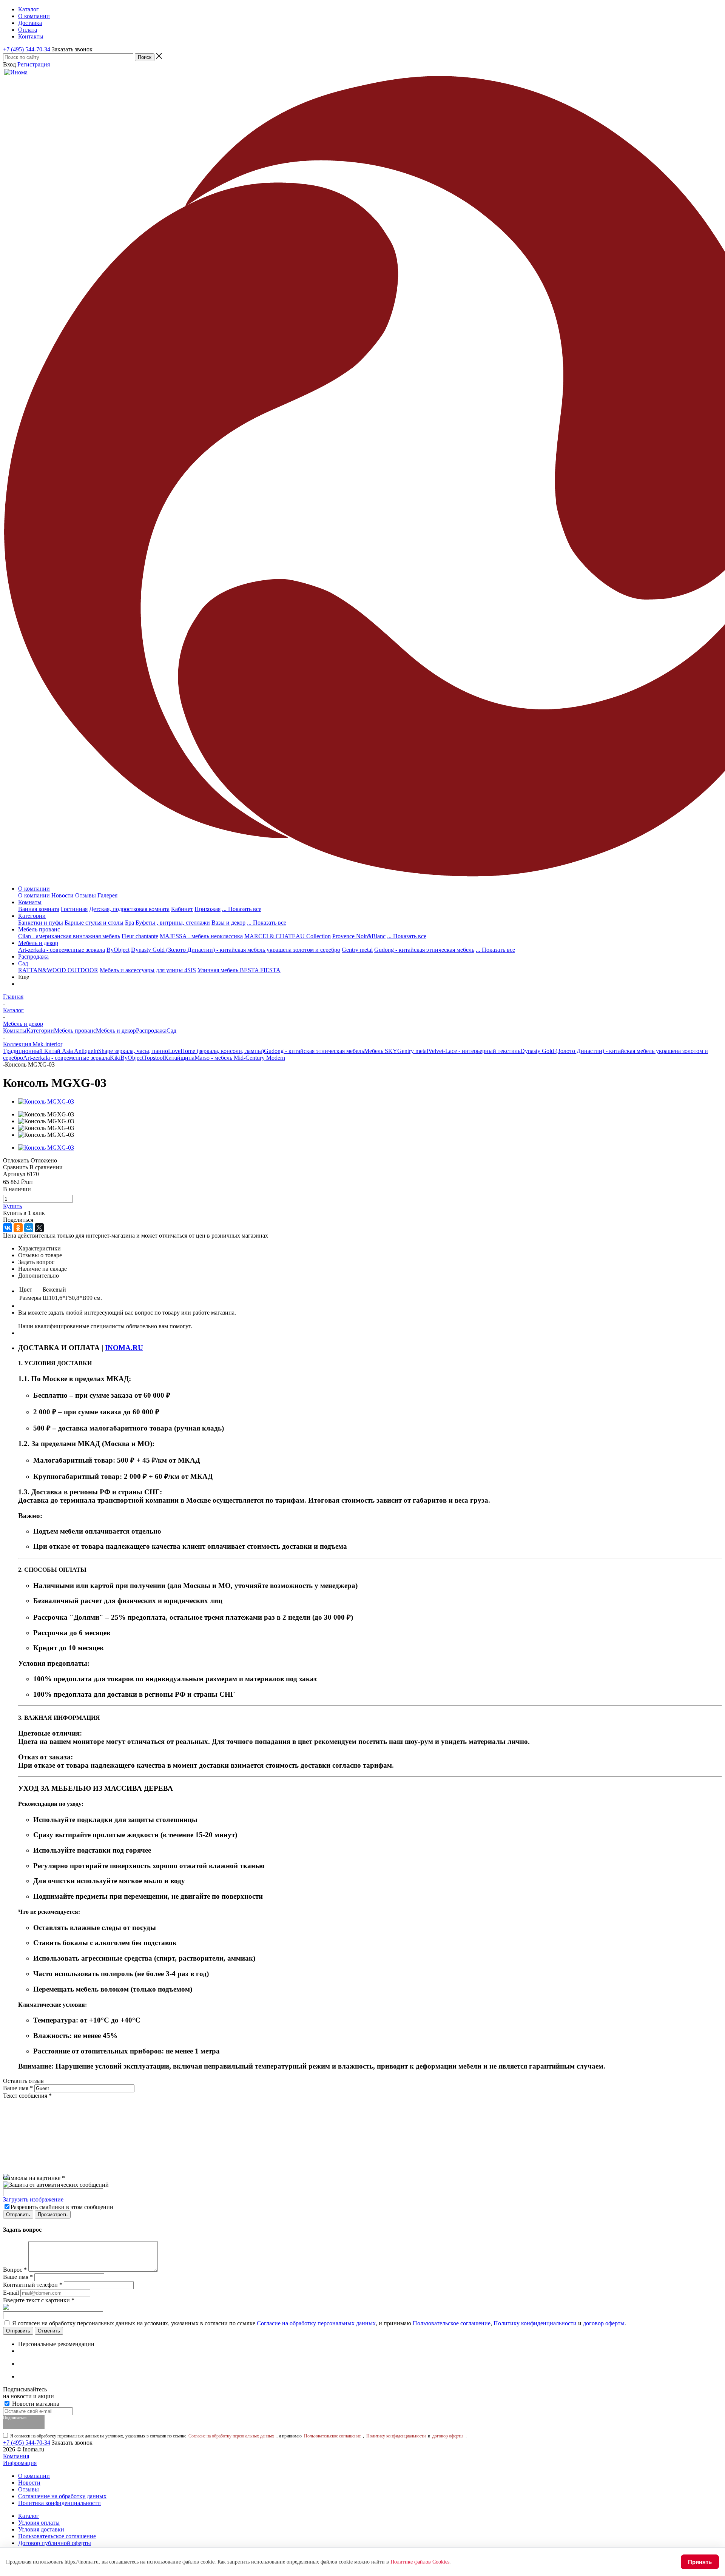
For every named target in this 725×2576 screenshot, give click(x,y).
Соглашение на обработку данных (62, 2496)
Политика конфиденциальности (59, 2503)
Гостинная (74, 909)
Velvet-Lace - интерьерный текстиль (474, 1051)
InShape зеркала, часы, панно (131, 1051)
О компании (34, 889)
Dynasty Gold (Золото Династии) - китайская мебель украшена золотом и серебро (236, 950)
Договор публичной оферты (55, 2543)
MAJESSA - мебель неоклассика (201, 936)
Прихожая (207, 909)
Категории (32, 916)
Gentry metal (357, 950)
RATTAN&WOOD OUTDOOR (58, 970)
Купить (12, 1206)
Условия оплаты (39, 2523)
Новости (62, 895)
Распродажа (33, 957)
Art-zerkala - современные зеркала (62, 950)
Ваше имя (18, 2088)
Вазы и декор (228, 923)
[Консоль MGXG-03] (46, 1101)
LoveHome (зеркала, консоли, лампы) (216, 1051)
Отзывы (86, 895)
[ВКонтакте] (8, 1228)
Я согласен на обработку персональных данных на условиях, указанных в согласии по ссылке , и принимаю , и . (319, 2323)
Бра (130, 923)
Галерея (107, 895)
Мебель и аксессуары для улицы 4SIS (148, 970)
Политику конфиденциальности (535, 2323)
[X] (39, 1228)
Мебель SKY (381, 1051)
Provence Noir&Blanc (359, 936)
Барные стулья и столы (94, 923)
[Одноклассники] (18, 1228)
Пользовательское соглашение (452, 2323)
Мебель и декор (38, 943)
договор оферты (604, 2323)
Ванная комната (39, 909)
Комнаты (30, 902)
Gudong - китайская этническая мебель (424, 950)
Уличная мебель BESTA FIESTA (239, 970)
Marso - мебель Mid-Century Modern (240, 1058)
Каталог (29, 2516)
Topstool (154, 1058)
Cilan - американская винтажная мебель (69, 936)
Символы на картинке (34, 2178)
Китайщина (179, 1058)
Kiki (115, 1058)
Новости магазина (35, 2404)
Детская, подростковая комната (129, 909)
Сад (23, 963)
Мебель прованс (39, 929)
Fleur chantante (140, 936)
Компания (16, 2456)
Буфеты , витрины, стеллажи (173, 923)
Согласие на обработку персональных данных (316, 2323)
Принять (700, 2562)
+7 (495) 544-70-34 (27, 49)
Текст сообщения (27, 2096)
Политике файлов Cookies (420, 2562)
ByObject (118, 950)
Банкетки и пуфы (41, 923)
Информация (20, 2463)
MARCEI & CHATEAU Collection (288, 936)
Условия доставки (41, 2529)
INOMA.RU (124, 1348)
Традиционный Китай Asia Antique (48, 1051)
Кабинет (182, 909)
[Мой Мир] (29, 1228)
